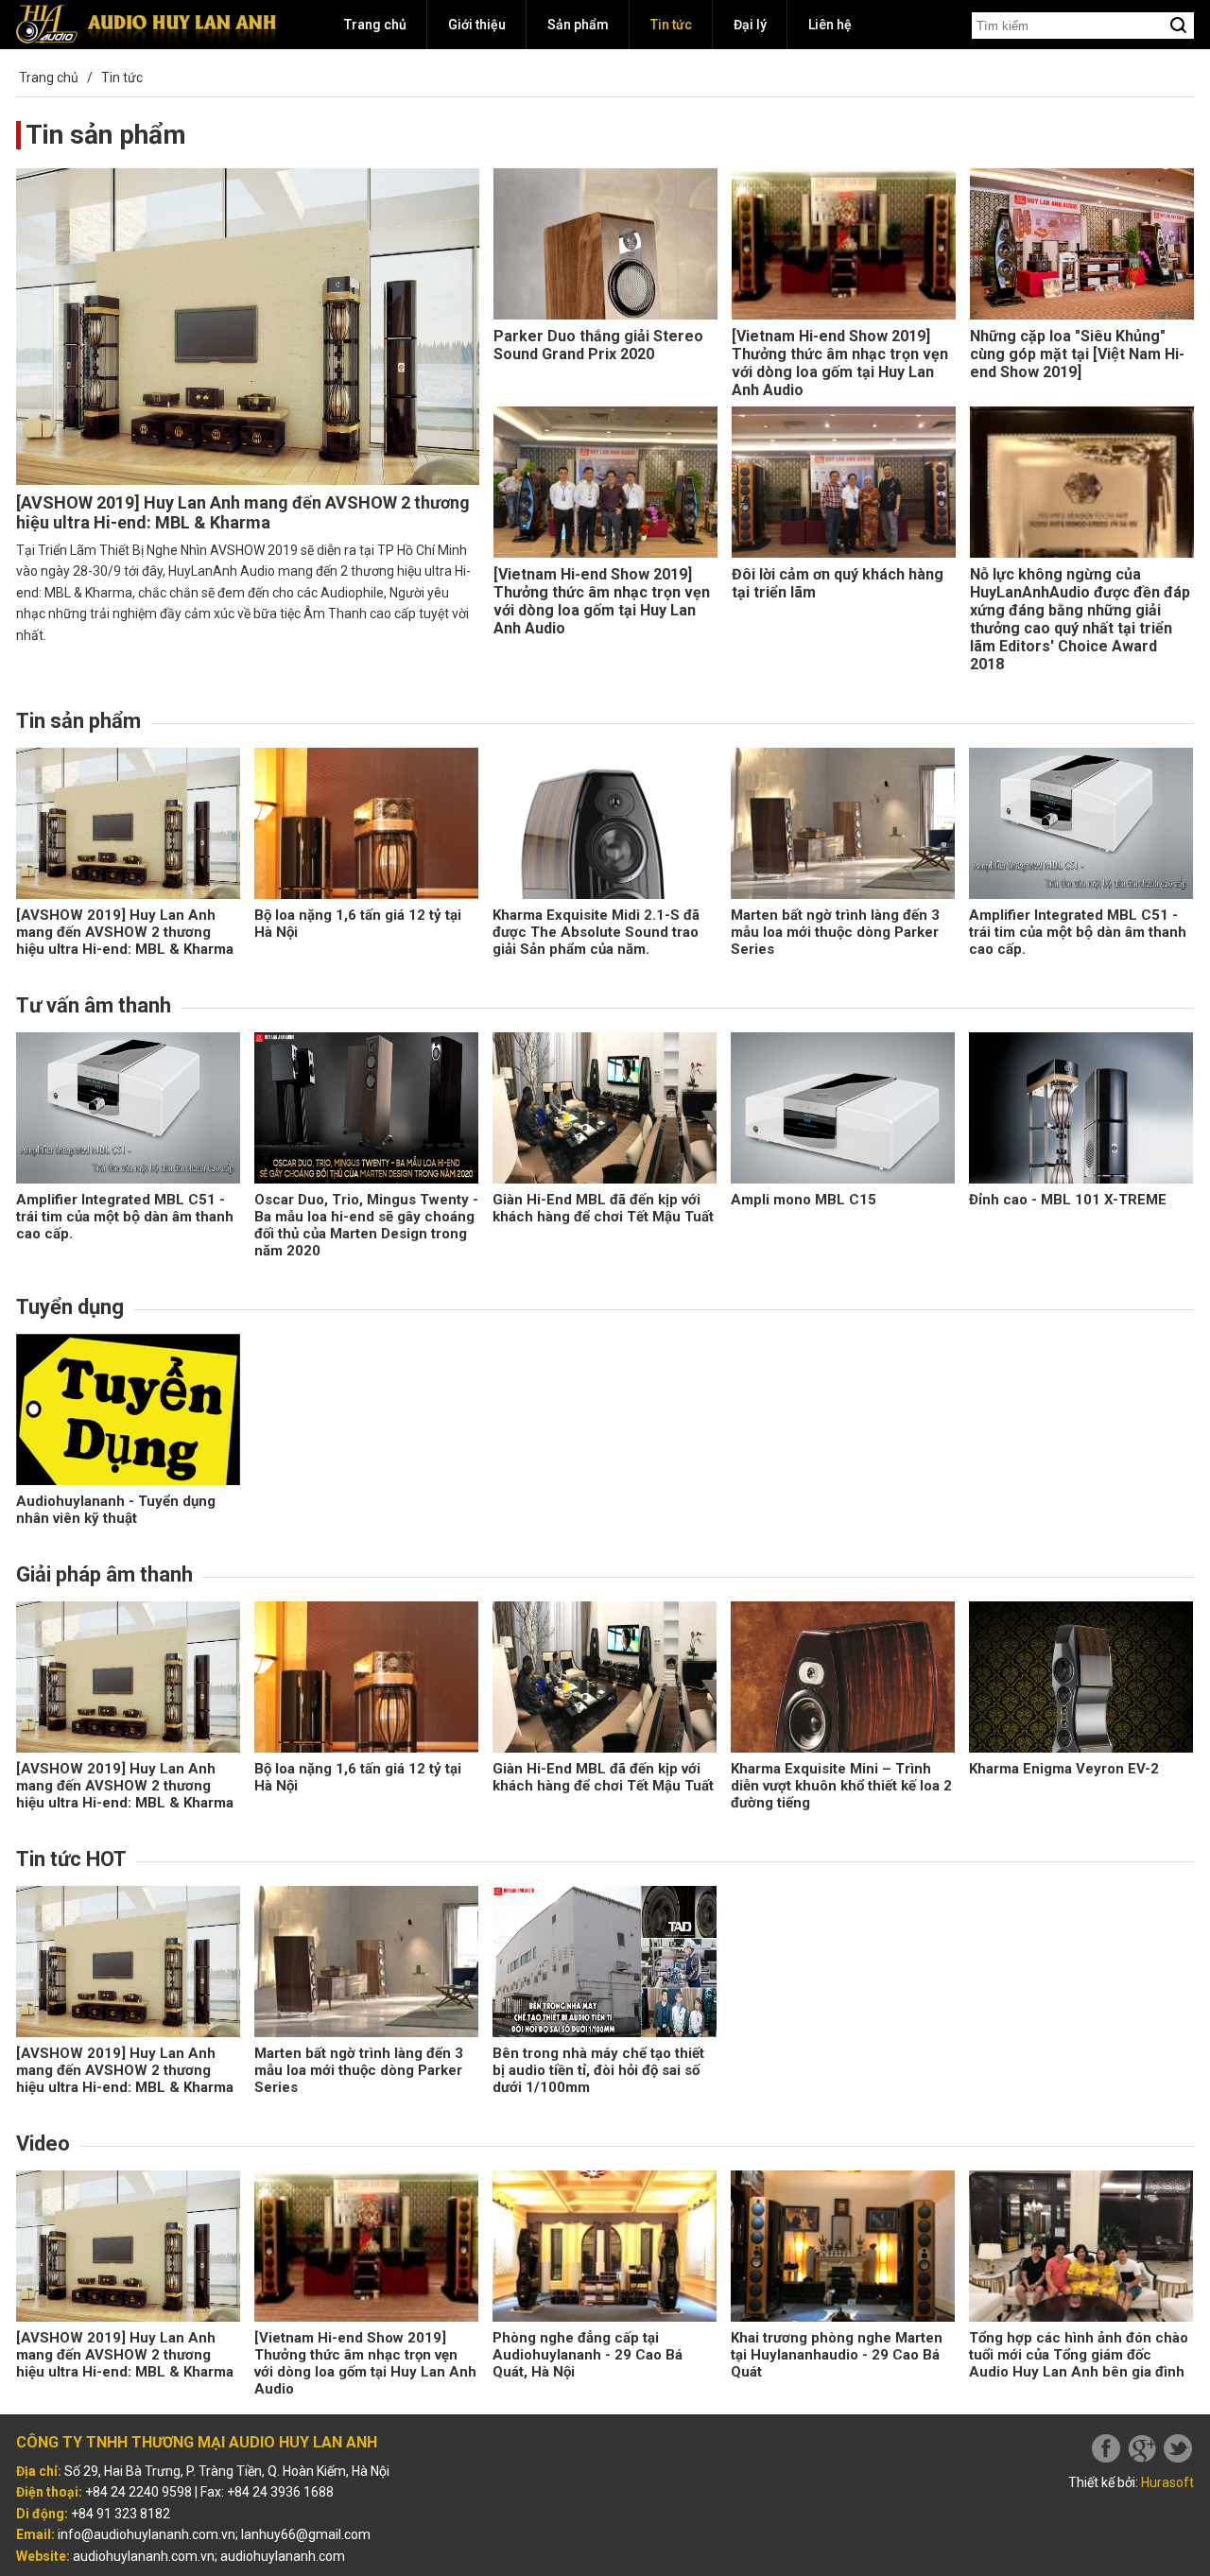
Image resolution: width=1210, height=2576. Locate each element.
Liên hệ (830, 25)
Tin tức (671, 25)
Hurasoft (1167, 2482)
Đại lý (750, 25)
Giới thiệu (477, 25)
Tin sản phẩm (106, 135)
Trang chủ (375, 25)
